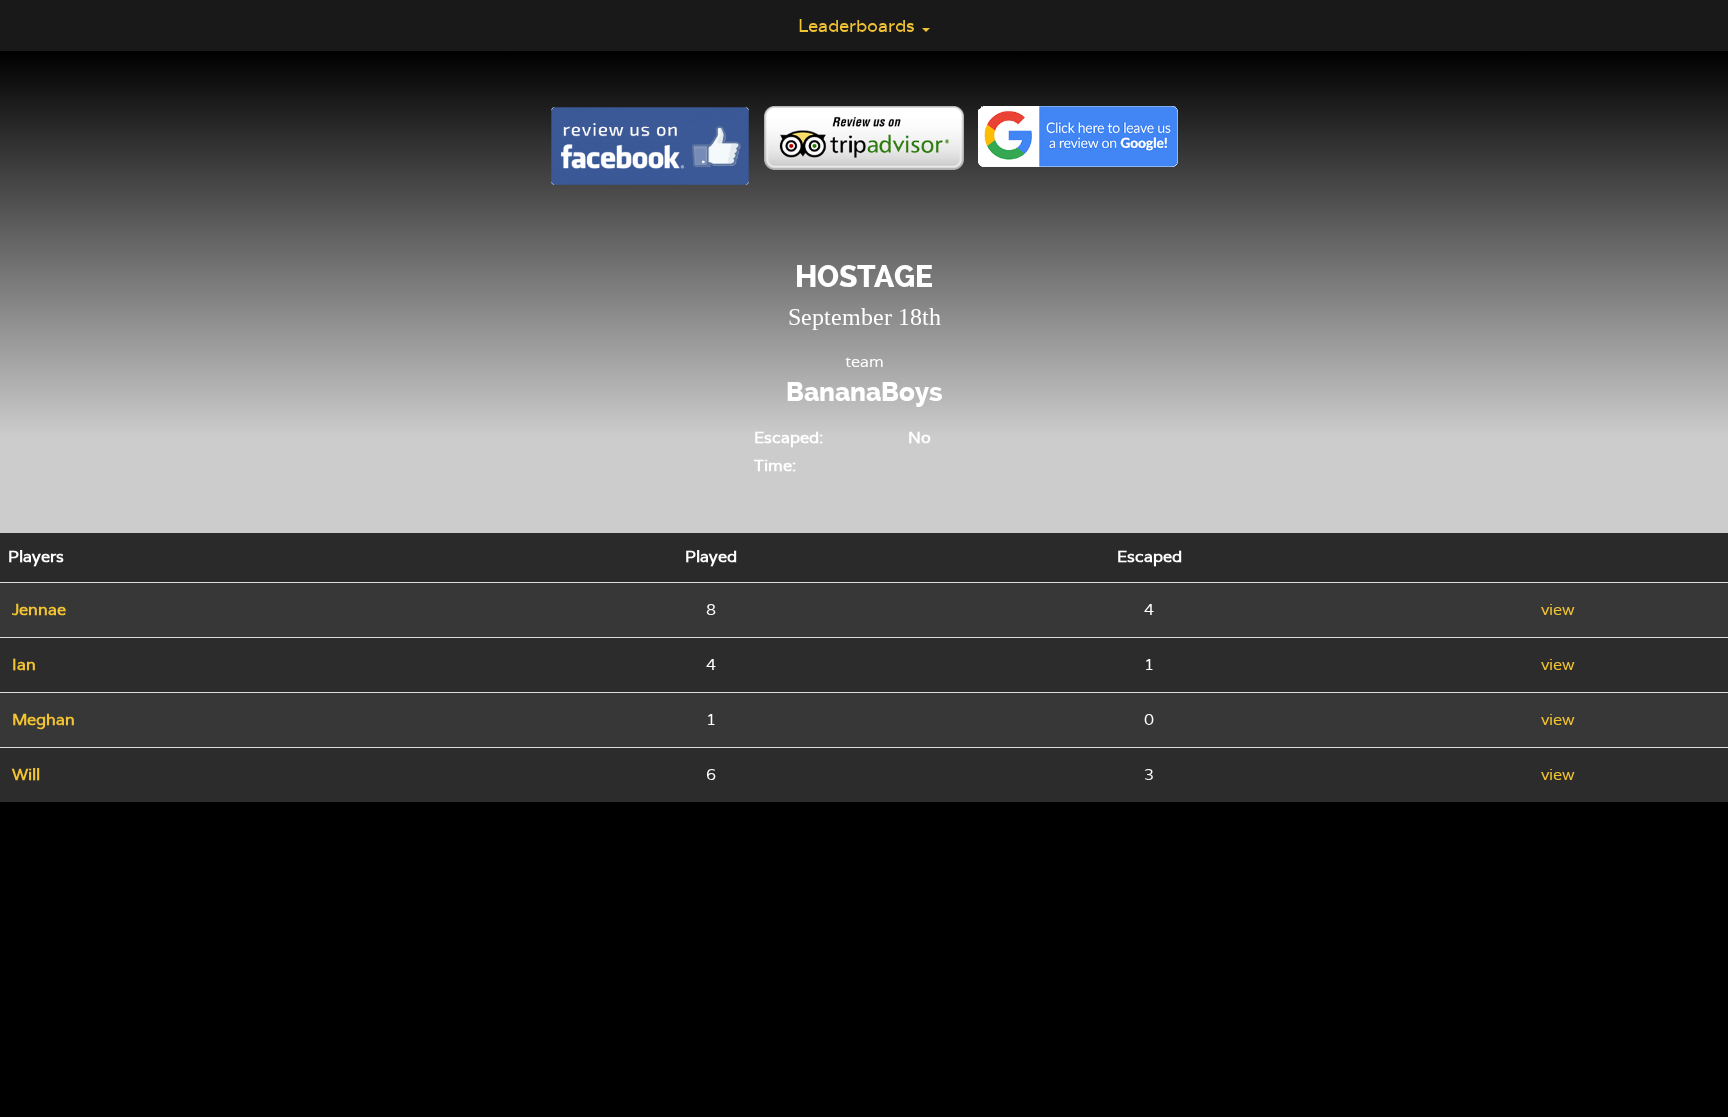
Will (26, 774)
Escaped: (788, 437)
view (1558, 609)
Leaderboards (859, 25)
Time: (775, 465)
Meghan (43, 719)
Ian (24, 664)
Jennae (39, 609)
